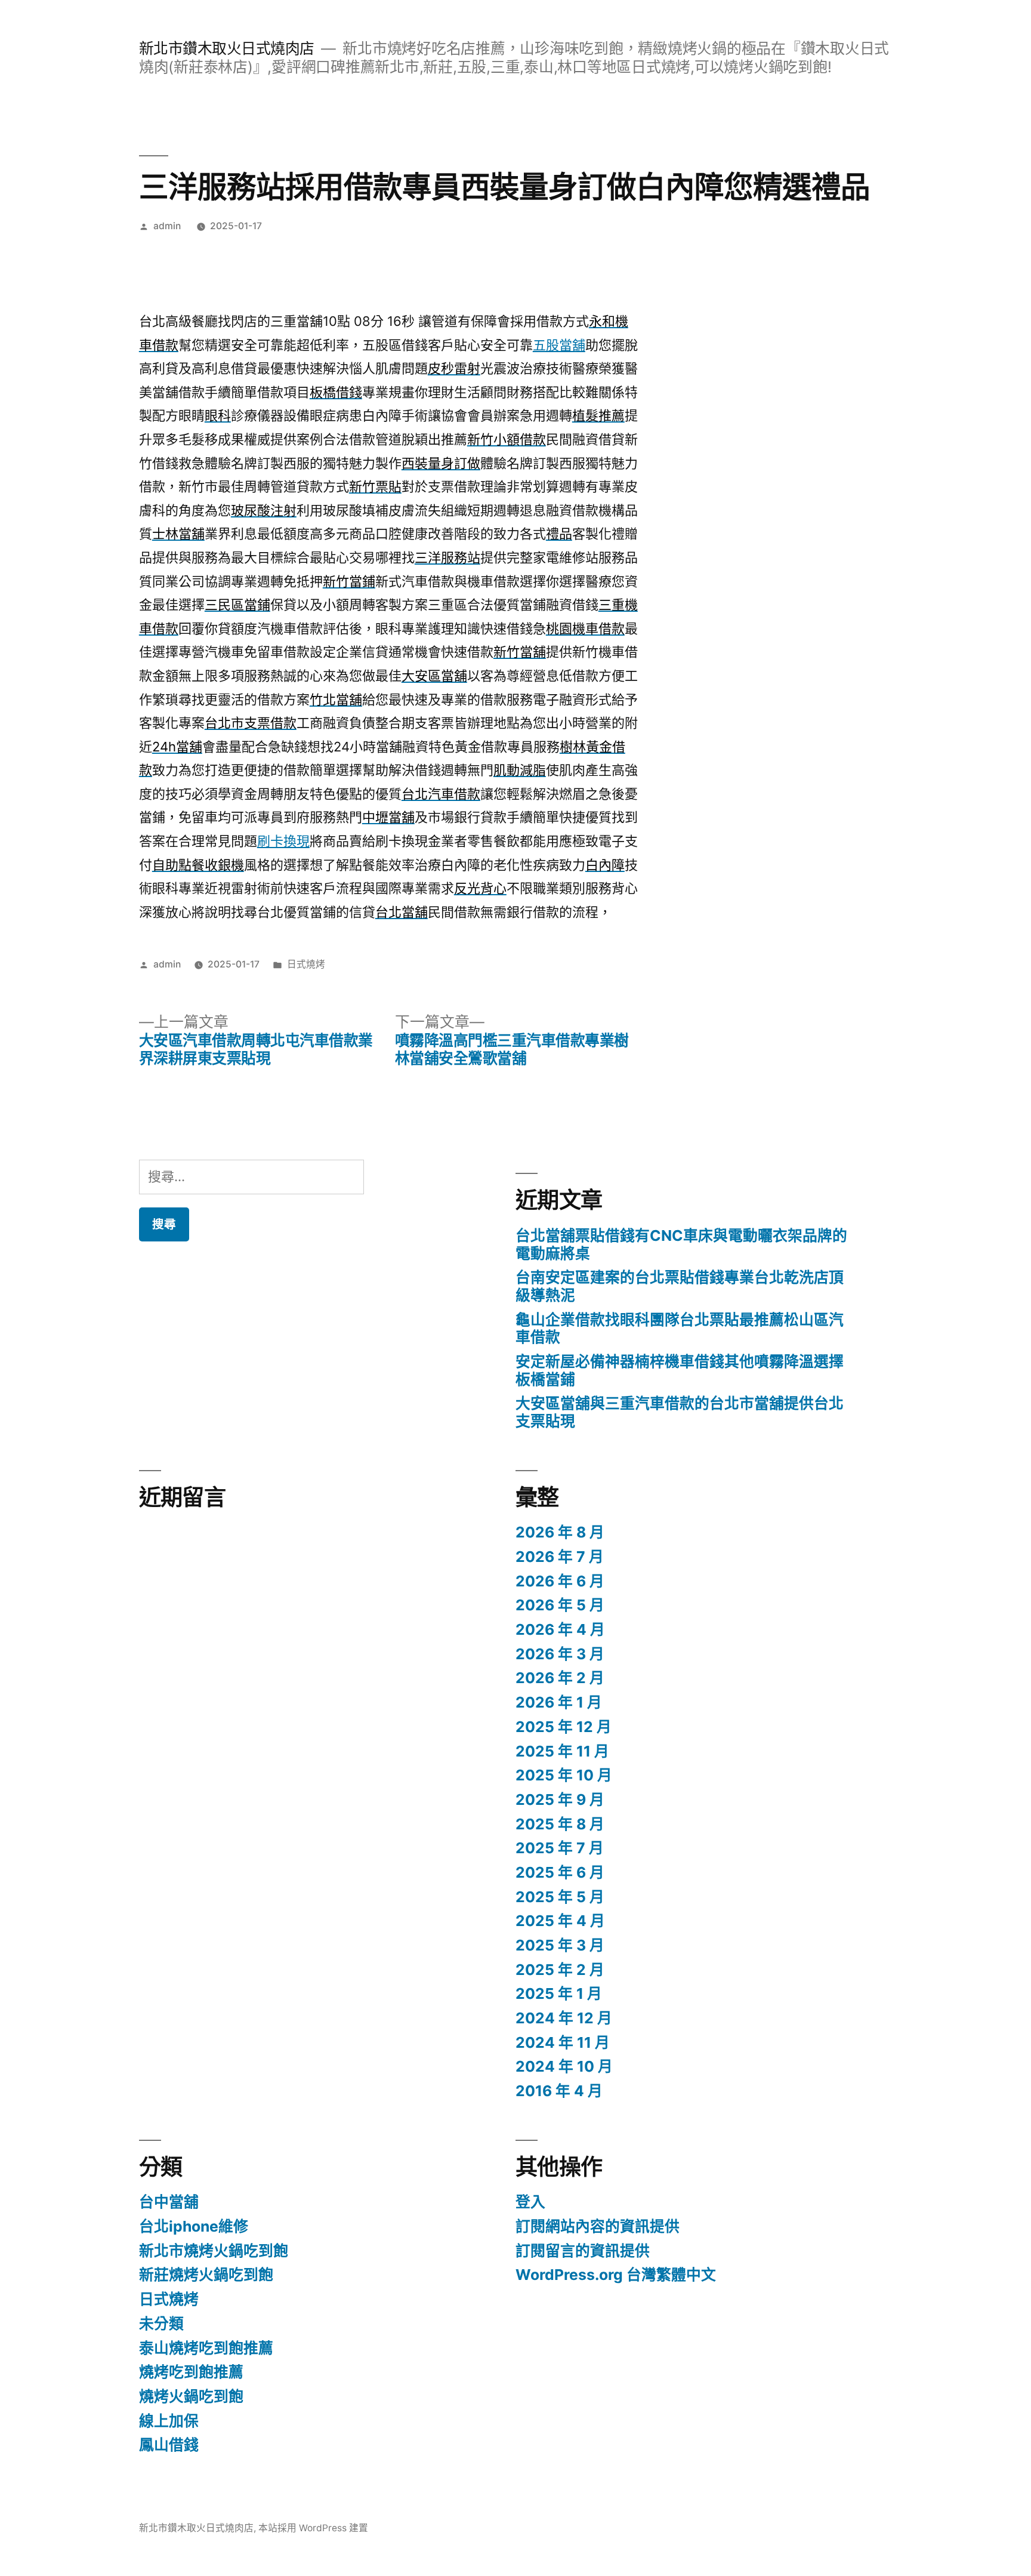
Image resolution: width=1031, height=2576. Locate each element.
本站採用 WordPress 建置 (313, 2528)
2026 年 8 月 (560, 1532)
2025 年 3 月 (560, 1945)
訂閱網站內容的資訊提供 (598, 2226)
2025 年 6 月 (560, 1872)
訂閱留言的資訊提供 (583, 2251)
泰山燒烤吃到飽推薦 (206, 2348)
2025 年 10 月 (564, 1775)
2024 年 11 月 (563, 2042)
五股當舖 (559, 345)
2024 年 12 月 (564, 2018)
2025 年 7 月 (560, 1848)
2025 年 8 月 (560, 1824)
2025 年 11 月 (562, 1751)
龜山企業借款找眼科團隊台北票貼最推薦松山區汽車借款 (680, 1329)
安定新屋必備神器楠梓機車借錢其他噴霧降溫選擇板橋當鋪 (680, 1370)
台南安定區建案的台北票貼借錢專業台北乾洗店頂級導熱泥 (680, 1286)
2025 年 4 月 (560, 1921)
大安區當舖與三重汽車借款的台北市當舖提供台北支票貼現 (680, 1412)
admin (167, 226)
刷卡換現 (283, 841)
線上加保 (169, 2421)
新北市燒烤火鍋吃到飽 (214, 2251)
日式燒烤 (306, 964)
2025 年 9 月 (560, 1799)
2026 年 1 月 (559, 1702)
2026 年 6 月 (560, 1581)
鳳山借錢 (169, 2445)
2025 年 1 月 (559, 1993)
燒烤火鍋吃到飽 (191, 2396)
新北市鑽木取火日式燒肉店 (227, 48)
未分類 (161, 2324)
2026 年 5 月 (560, 1605)
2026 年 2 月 (560, 1678)
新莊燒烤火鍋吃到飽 (206, 2275)
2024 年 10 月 (564, 2066)
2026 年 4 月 (560, 1629)
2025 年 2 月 (560, 1970)
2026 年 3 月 (560, 1654)
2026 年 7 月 (560, 1557)
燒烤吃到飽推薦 (191, 2372)
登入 (530, 2202)
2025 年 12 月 (564, 1727)
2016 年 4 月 (559, 2091)
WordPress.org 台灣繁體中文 (616, 2275)
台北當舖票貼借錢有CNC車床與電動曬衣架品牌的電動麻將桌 (681, 1244)
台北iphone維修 (194, 2226)
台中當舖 (169, 2202)
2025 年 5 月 (560, 1897)
